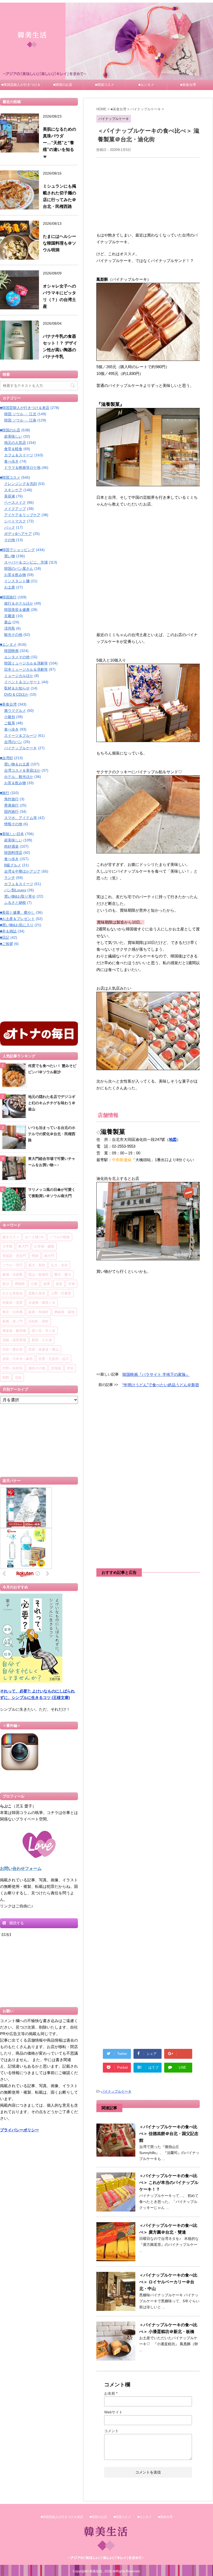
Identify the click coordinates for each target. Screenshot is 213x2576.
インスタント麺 (17, 581)
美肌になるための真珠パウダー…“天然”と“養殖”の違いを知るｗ (59, 143)
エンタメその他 (17, 657)
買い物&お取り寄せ (20, 896)
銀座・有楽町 (38, 1312)
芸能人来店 (37, 1293)
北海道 (56, 1368)
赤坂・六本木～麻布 (18, 1359)
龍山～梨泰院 (38, 1274)
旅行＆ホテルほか (19, 603)
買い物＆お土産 (17, 764)
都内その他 (37, 1368)
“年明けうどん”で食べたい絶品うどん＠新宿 (161, 1385)
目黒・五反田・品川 (54, 1359)
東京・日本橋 (12, 1312)
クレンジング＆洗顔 (21, 484)
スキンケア (13, 490)
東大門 (23, 1246)
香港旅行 (11, 805)
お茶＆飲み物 (15, 575)
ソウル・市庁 (12, 1265)
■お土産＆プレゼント (17, 919)
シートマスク (15, 521)
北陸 (18, 1377)
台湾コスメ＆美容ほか (22, 770)
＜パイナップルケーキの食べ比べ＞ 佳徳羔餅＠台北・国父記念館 (169, 2134)
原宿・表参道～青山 (44, 1349)
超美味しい (13, 436)
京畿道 (10, 616)
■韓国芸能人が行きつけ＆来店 (21, 86)
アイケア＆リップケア (22, 515)
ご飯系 (10, 723)
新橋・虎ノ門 (12, 1321)
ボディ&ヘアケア (18, 534)
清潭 (46, 1284)
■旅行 (5, 793)
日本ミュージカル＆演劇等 (26, 669)
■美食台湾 (188, 85)
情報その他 (13, 824)
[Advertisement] (148, 194)
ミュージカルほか (19, 676)
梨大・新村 (37, 1265)
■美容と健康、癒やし (17, 912)
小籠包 (10, 717)
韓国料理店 (13, 853)
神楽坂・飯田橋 (14, 1331)
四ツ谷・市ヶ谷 (44, 1331)
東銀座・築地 (64, 1312)
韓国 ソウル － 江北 (20, 414)
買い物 (10, 556)
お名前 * (111, 2393)
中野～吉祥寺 (12, 1368)
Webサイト (113, 2412)
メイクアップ (15, 509)
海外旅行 (11, 799)
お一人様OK (34, 1237)
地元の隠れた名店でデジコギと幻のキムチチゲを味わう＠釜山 (52, 1103)
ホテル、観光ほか (19, 777)
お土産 (10, 587)
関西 (6, 1377)
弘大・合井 (59, 1265)
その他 (10, 540)
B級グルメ (13, 865)
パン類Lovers (15, 890)
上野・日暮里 (61, 1293)
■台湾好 (6, 758)
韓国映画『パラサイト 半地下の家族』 (156, 1374)
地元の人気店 (15, 443)
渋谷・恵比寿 (12, 1349)
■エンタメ (146, 85)
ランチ (10, 878)
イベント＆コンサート (22, 682)
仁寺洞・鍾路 (44, 1246)
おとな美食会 (12, 1293)
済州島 (10, 628)
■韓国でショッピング (17, 550)
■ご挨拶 (6, 944)
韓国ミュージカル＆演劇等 (26, 663)
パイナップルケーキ (116, 2091)
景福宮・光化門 (14, 1256)
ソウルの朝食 (60, 1237)
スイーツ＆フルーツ (21, 736)
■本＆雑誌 (8, 931)
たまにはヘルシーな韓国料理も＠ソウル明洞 (59, 243)
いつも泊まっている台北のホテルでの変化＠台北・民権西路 (52, 1134)
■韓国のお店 (63, 85)
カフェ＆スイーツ (19, 455)
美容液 (10, 496)
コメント (111, 2431)
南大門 (49, 1256)
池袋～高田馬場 (14, 1340)
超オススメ (11, 1237)
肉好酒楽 (11, 846)
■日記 (5, 937)
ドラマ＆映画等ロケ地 (22, 468)
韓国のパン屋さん (19, 568)
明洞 (35, 1256)
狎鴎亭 (20, 1284)
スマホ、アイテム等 (21, 818)
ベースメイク (15, 502)
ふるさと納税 (15, 903)
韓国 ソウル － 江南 (20, 420)
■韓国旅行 (8, 597)
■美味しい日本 (12, 834)
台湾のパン (13, 742)
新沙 (6, 1284)
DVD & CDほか (16, 694)
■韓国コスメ (105, 85)
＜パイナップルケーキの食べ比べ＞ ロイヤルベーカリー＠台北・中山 (168, 2282)
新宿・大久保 (42, 1340)
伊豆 (70, 1368)
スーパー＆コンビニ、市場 (26, 562)
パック (10, 527)
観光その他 (13, 635)
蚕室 (59, 1284)
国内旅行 (11, 811)
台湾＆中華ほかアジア (22, 871)
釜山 (8, 622)
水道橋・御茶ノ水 (42, 1302)
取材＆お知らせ (17, 688)
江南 (34, 1284)
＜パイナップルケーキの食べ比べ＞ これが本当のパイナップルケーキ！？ (169, 2182)
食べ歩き (11, 461)
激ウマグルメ (15, 711)
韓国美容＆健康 (17, 610)
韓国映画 (11, 651)
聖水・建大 (63, 1274)
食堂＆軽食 (13, 449)
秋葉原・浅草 (12, 1302)
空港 (71, 1284)
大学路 (7, 1246)
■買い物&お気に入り (17, 925)
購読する (16, 1923)
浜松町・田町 (38, 1321)
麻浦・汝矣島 (12, 1274)
